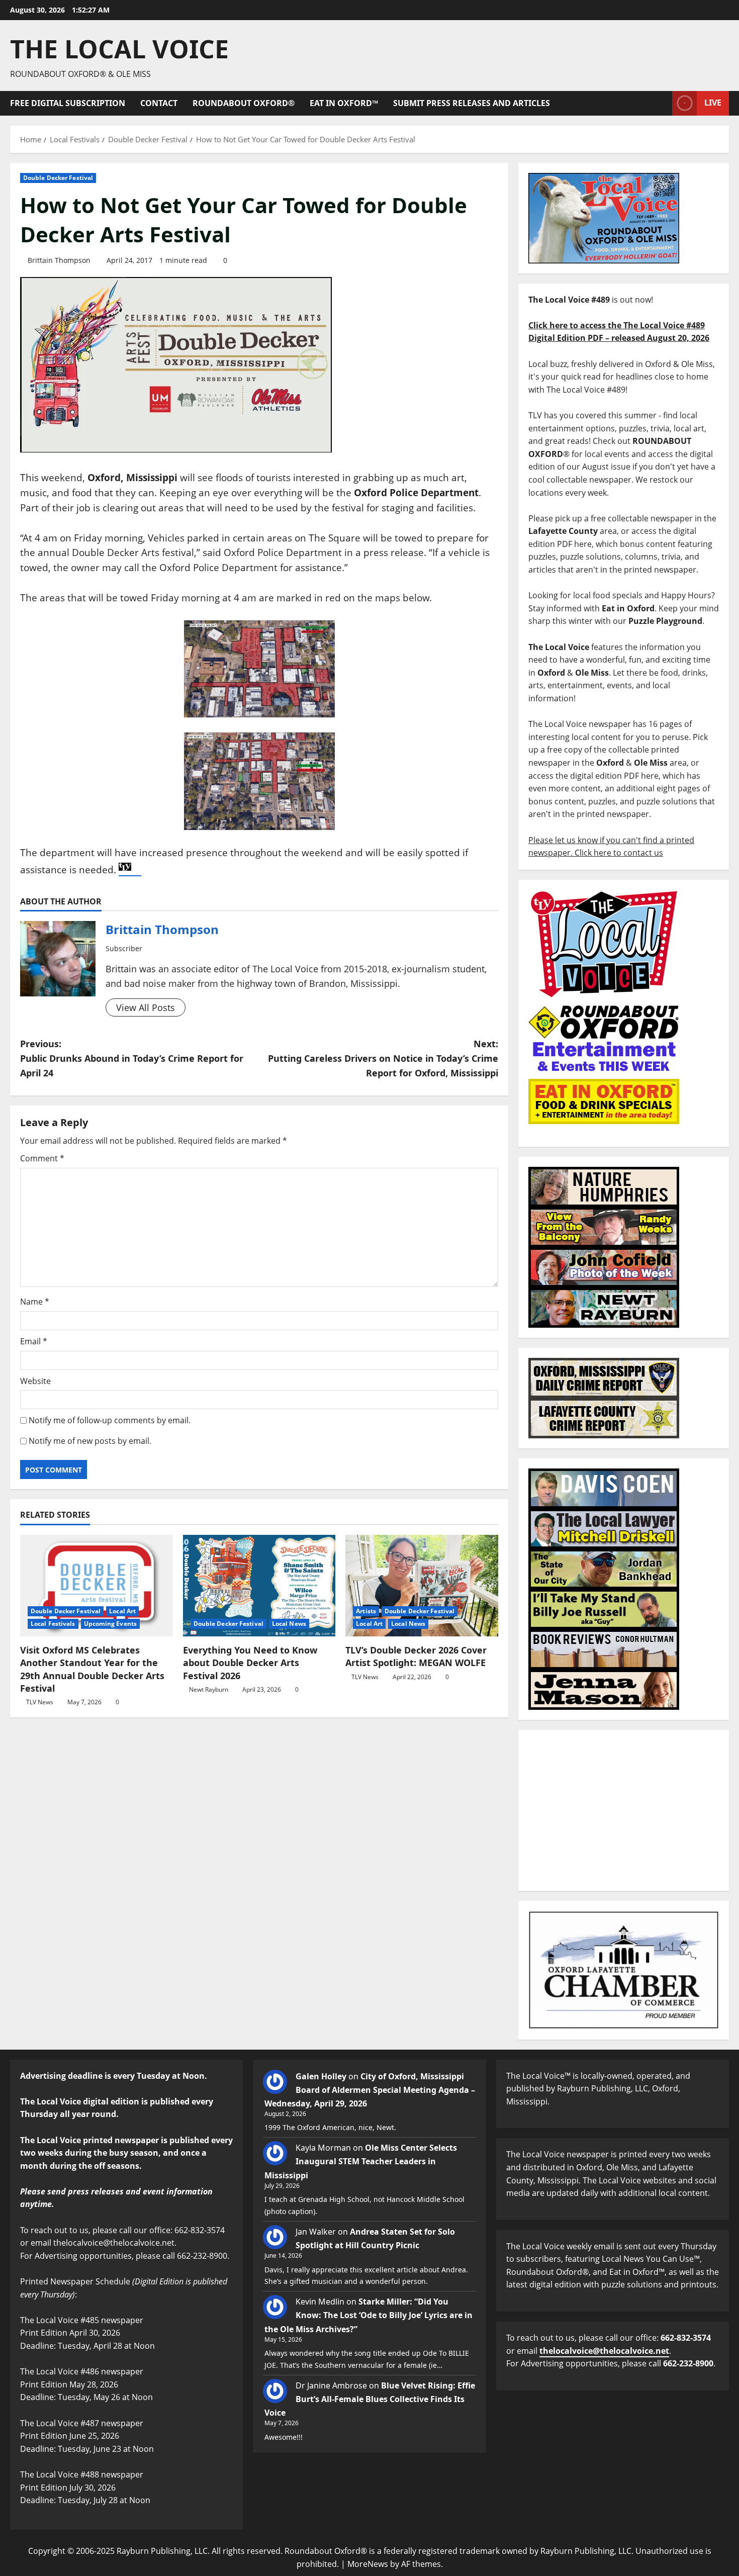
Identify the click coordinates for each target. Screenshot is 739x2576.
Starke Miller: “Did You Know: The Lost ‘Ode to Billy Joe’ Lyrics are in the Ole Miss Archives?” (368, 2315)
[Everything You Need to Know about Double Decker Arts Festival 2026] (259, 1586)
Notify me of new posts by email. (90, 1441)
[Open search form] (662, 103)
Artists (366, 1611)
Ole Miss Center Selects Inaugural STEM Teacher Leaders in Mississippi (361, 2161)
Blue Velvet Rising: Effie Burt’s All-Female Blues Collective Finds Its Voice (370, 2399)
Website (35, 1381)
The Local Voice (119, 49)
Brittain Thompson (59, 260)
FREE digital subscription (68, 103)
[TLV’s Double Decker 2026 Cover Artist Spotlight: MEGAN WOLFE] (422, 1586)
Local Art (122, 1611)
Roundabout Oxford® (244, 103)
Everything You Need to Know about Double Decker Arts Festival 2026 (250, 1663)
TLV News (40, 1702)
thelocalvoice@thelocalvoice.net (604, 2351)
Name (35, 1302)
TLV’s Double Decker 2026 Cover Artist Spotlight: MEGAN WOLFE (416, 1656)
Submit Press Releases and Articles (472, 103)
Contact (159, 103)
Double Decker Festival (58, 178)
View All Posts (146, 1007)
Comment (42, 1158)
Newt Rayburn (209, 1689)
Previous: (132, 1058)
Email (34, 1341)
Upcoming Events (111, 1624)
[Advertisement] (624, 1810)
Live (713, 103)
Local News (289, 1624)
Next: (383, 1058)
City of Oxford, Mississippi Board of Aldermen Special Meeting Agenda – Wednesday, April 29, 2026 (370, 2090)
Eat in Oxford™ (344, 103)
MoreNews (368, 2564)
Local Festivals (53, 1624)
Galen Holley (321, 2076)
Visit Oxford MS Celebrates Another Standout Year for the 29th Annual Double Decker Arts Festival (92, 1669)
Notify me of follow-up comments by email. (110, 1420)
